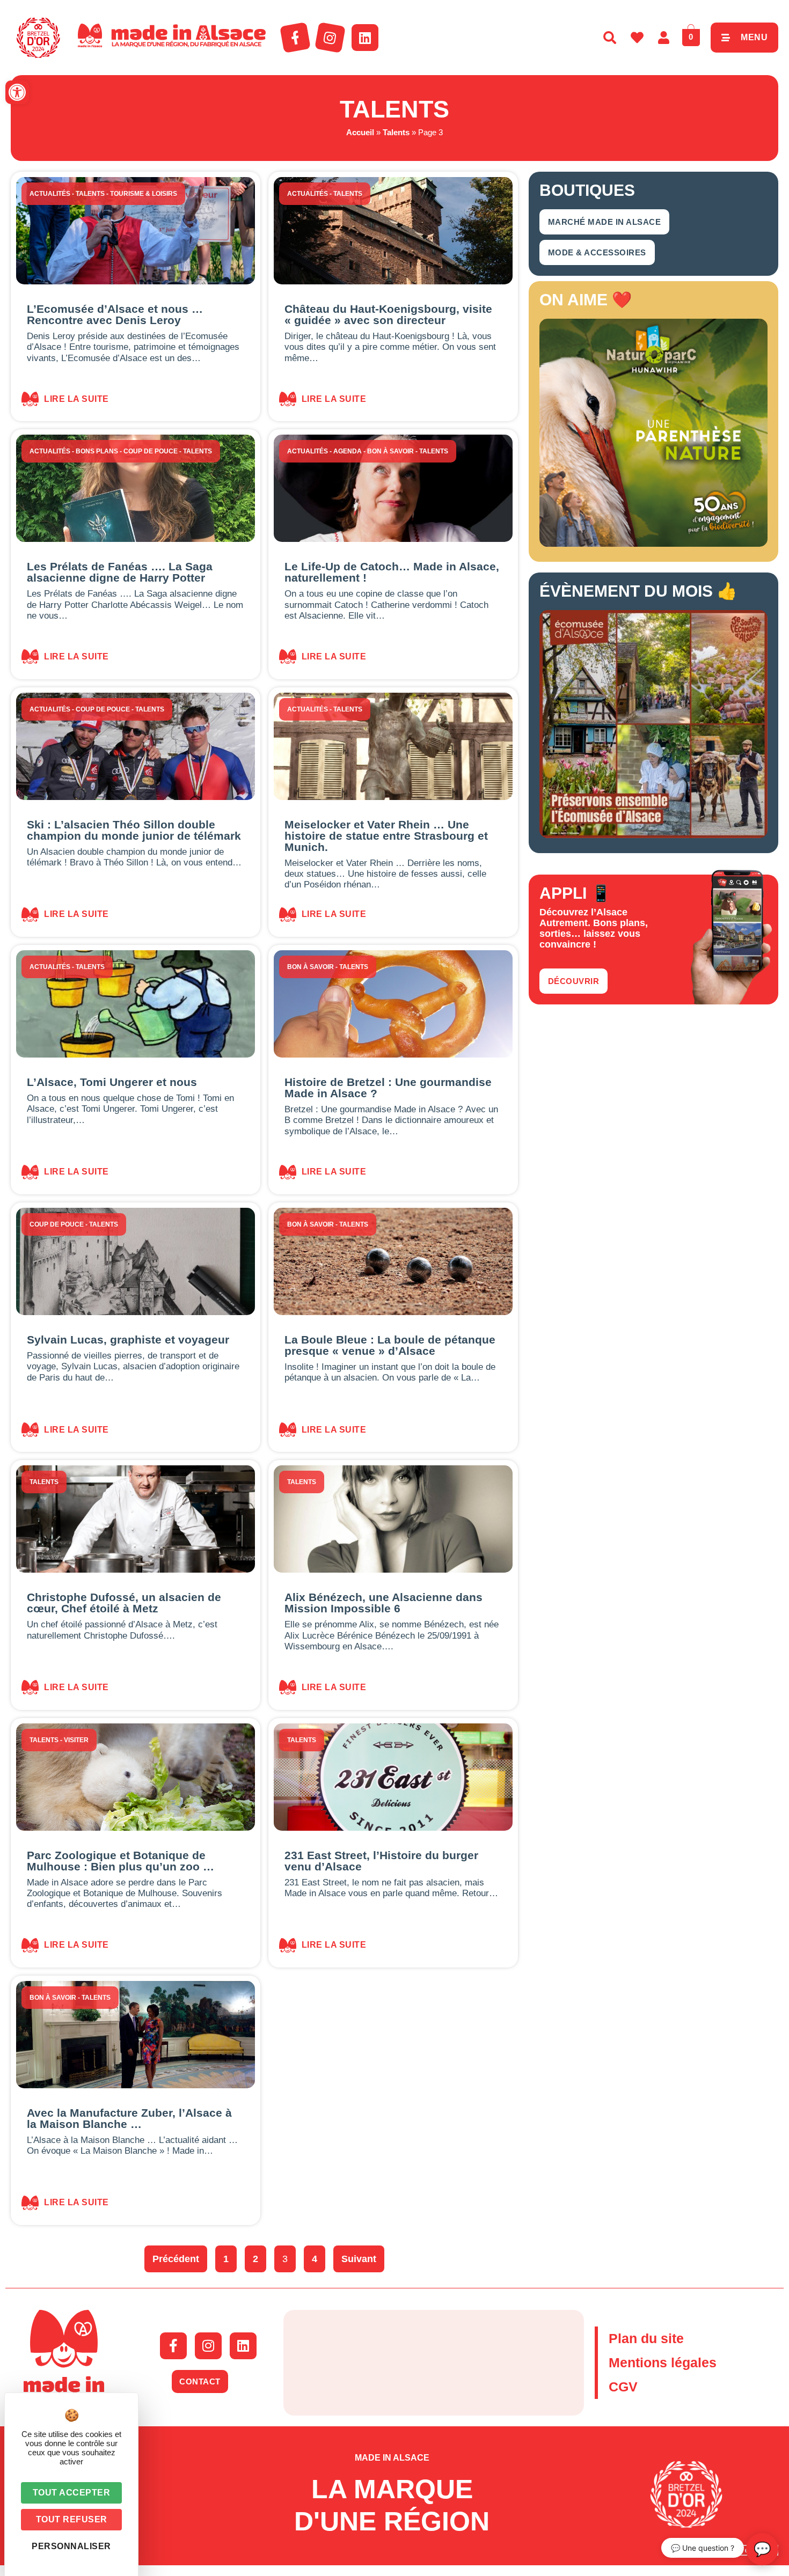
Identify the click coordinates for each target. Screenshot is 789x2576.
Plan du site (646, 2338)
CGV (623, 2387)
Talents (396, 132)
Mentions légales (663, 2362)
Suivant (359, 2259)
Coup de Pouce (151, 451)
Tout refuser (72, 2519)
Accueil (360, 132)
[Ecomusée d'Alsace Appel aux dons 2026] (653, 835)
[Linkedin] (365, 38)
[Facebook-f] (295, 38)
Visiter (76, 1740)
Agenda (348, 451)
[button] (17, 92)
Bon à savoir (390, 451)
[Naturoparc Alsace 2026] (653, 544)
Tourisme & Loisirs (144, 194)
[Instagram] (330, 38)
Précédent (176, 2259)
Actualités (50, 194)
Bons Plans (97, 451)
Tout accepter (72, 2493)
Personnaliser (71, 2546)
